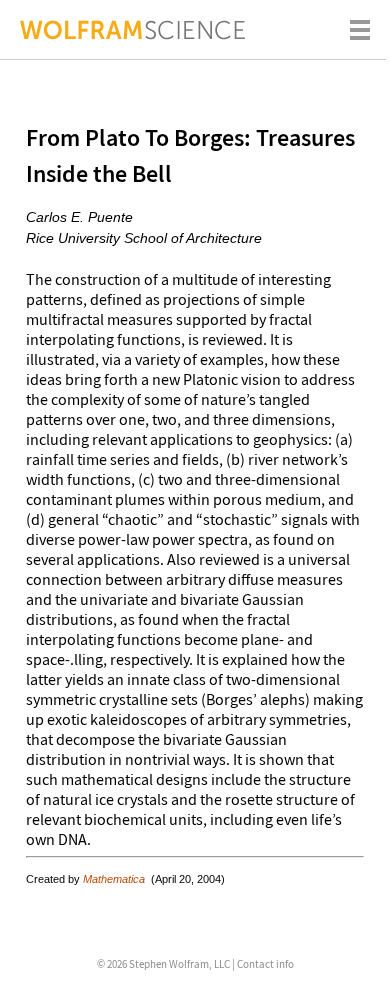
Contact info (265, 964)
